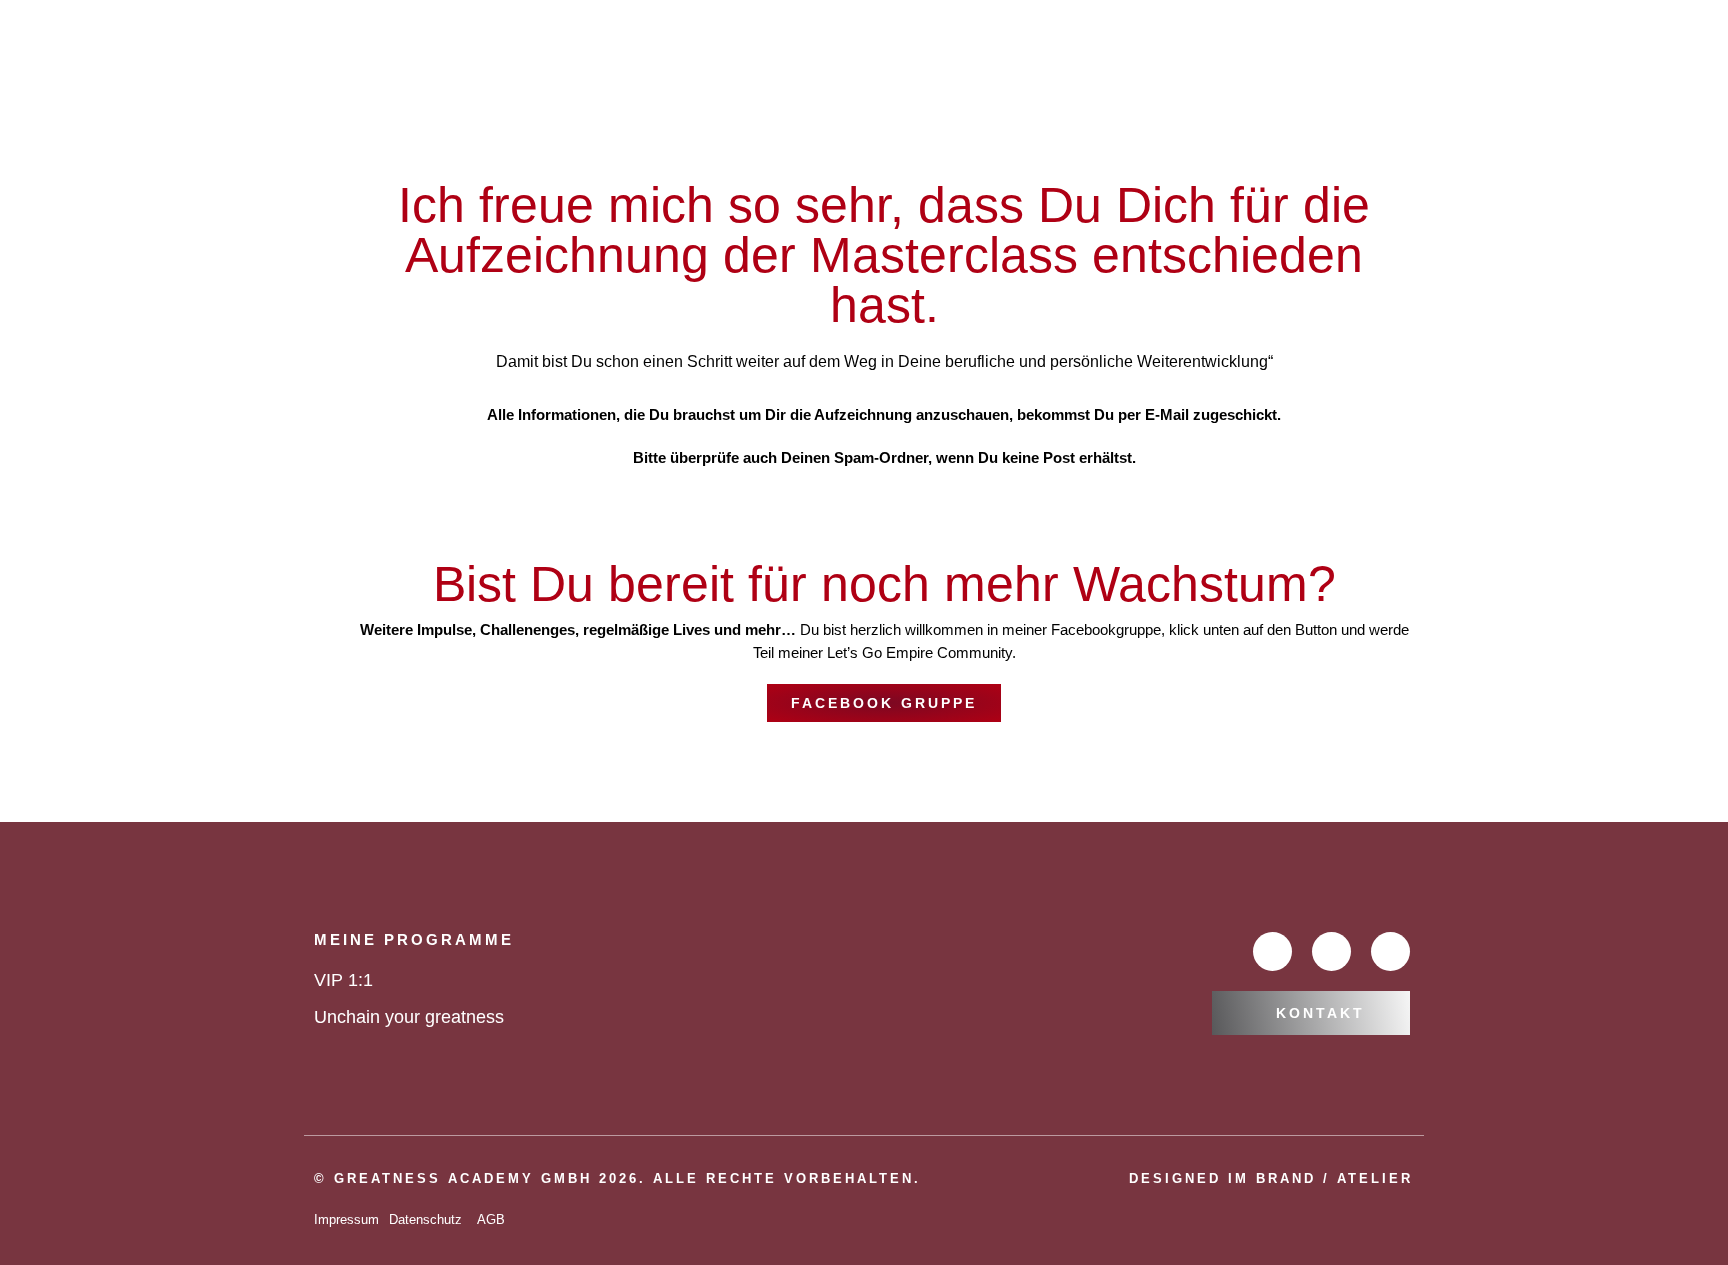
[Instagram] (1390, 951)
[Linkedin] (1331, 951)
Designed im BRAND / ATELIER (1271, 1178)
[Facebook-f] (1272, 951)
